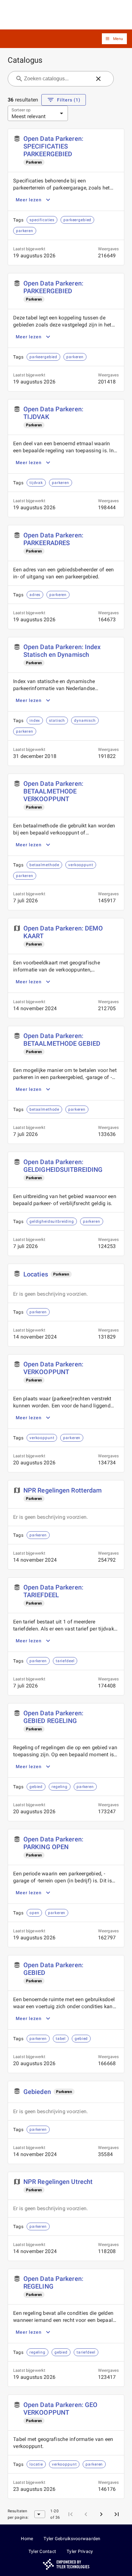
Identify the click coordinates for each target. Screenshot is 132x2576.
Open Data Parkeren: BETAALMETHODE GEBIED (62, 1040)
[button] (114, 39)
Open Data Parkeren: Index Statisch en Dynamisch (62, 651)
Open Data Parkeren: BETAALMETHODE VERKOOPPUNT (53, 791)
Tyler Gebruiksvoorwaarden (72, 2539)
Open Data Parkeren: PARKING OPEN (53, 1843)
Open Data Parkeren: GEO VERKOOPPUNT (60, 2409)
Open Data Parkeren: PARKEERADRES (53, 539)
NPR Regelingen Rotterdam (62, 1490)
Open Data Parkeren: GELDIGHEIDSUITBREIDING (63, 1166)
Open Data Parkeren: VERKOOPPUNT (53, 1368)
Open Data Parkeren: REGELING (53, 2282)
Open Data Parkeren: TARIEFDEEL (53, 1591)
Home (27, 2539)
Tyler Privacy (80, 2551)
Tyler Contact (42, 2551)
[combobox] (57, 79)
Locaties (36, 1274)
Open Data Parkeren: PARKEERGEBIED (53, 287)
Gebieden (37, 2092)
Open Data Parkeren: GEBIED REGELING (53, 1717)
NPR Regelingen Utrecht (58, 2182)
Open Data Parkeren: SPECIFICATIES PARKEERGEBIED (53, 146)
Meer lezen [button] (29, 200)
